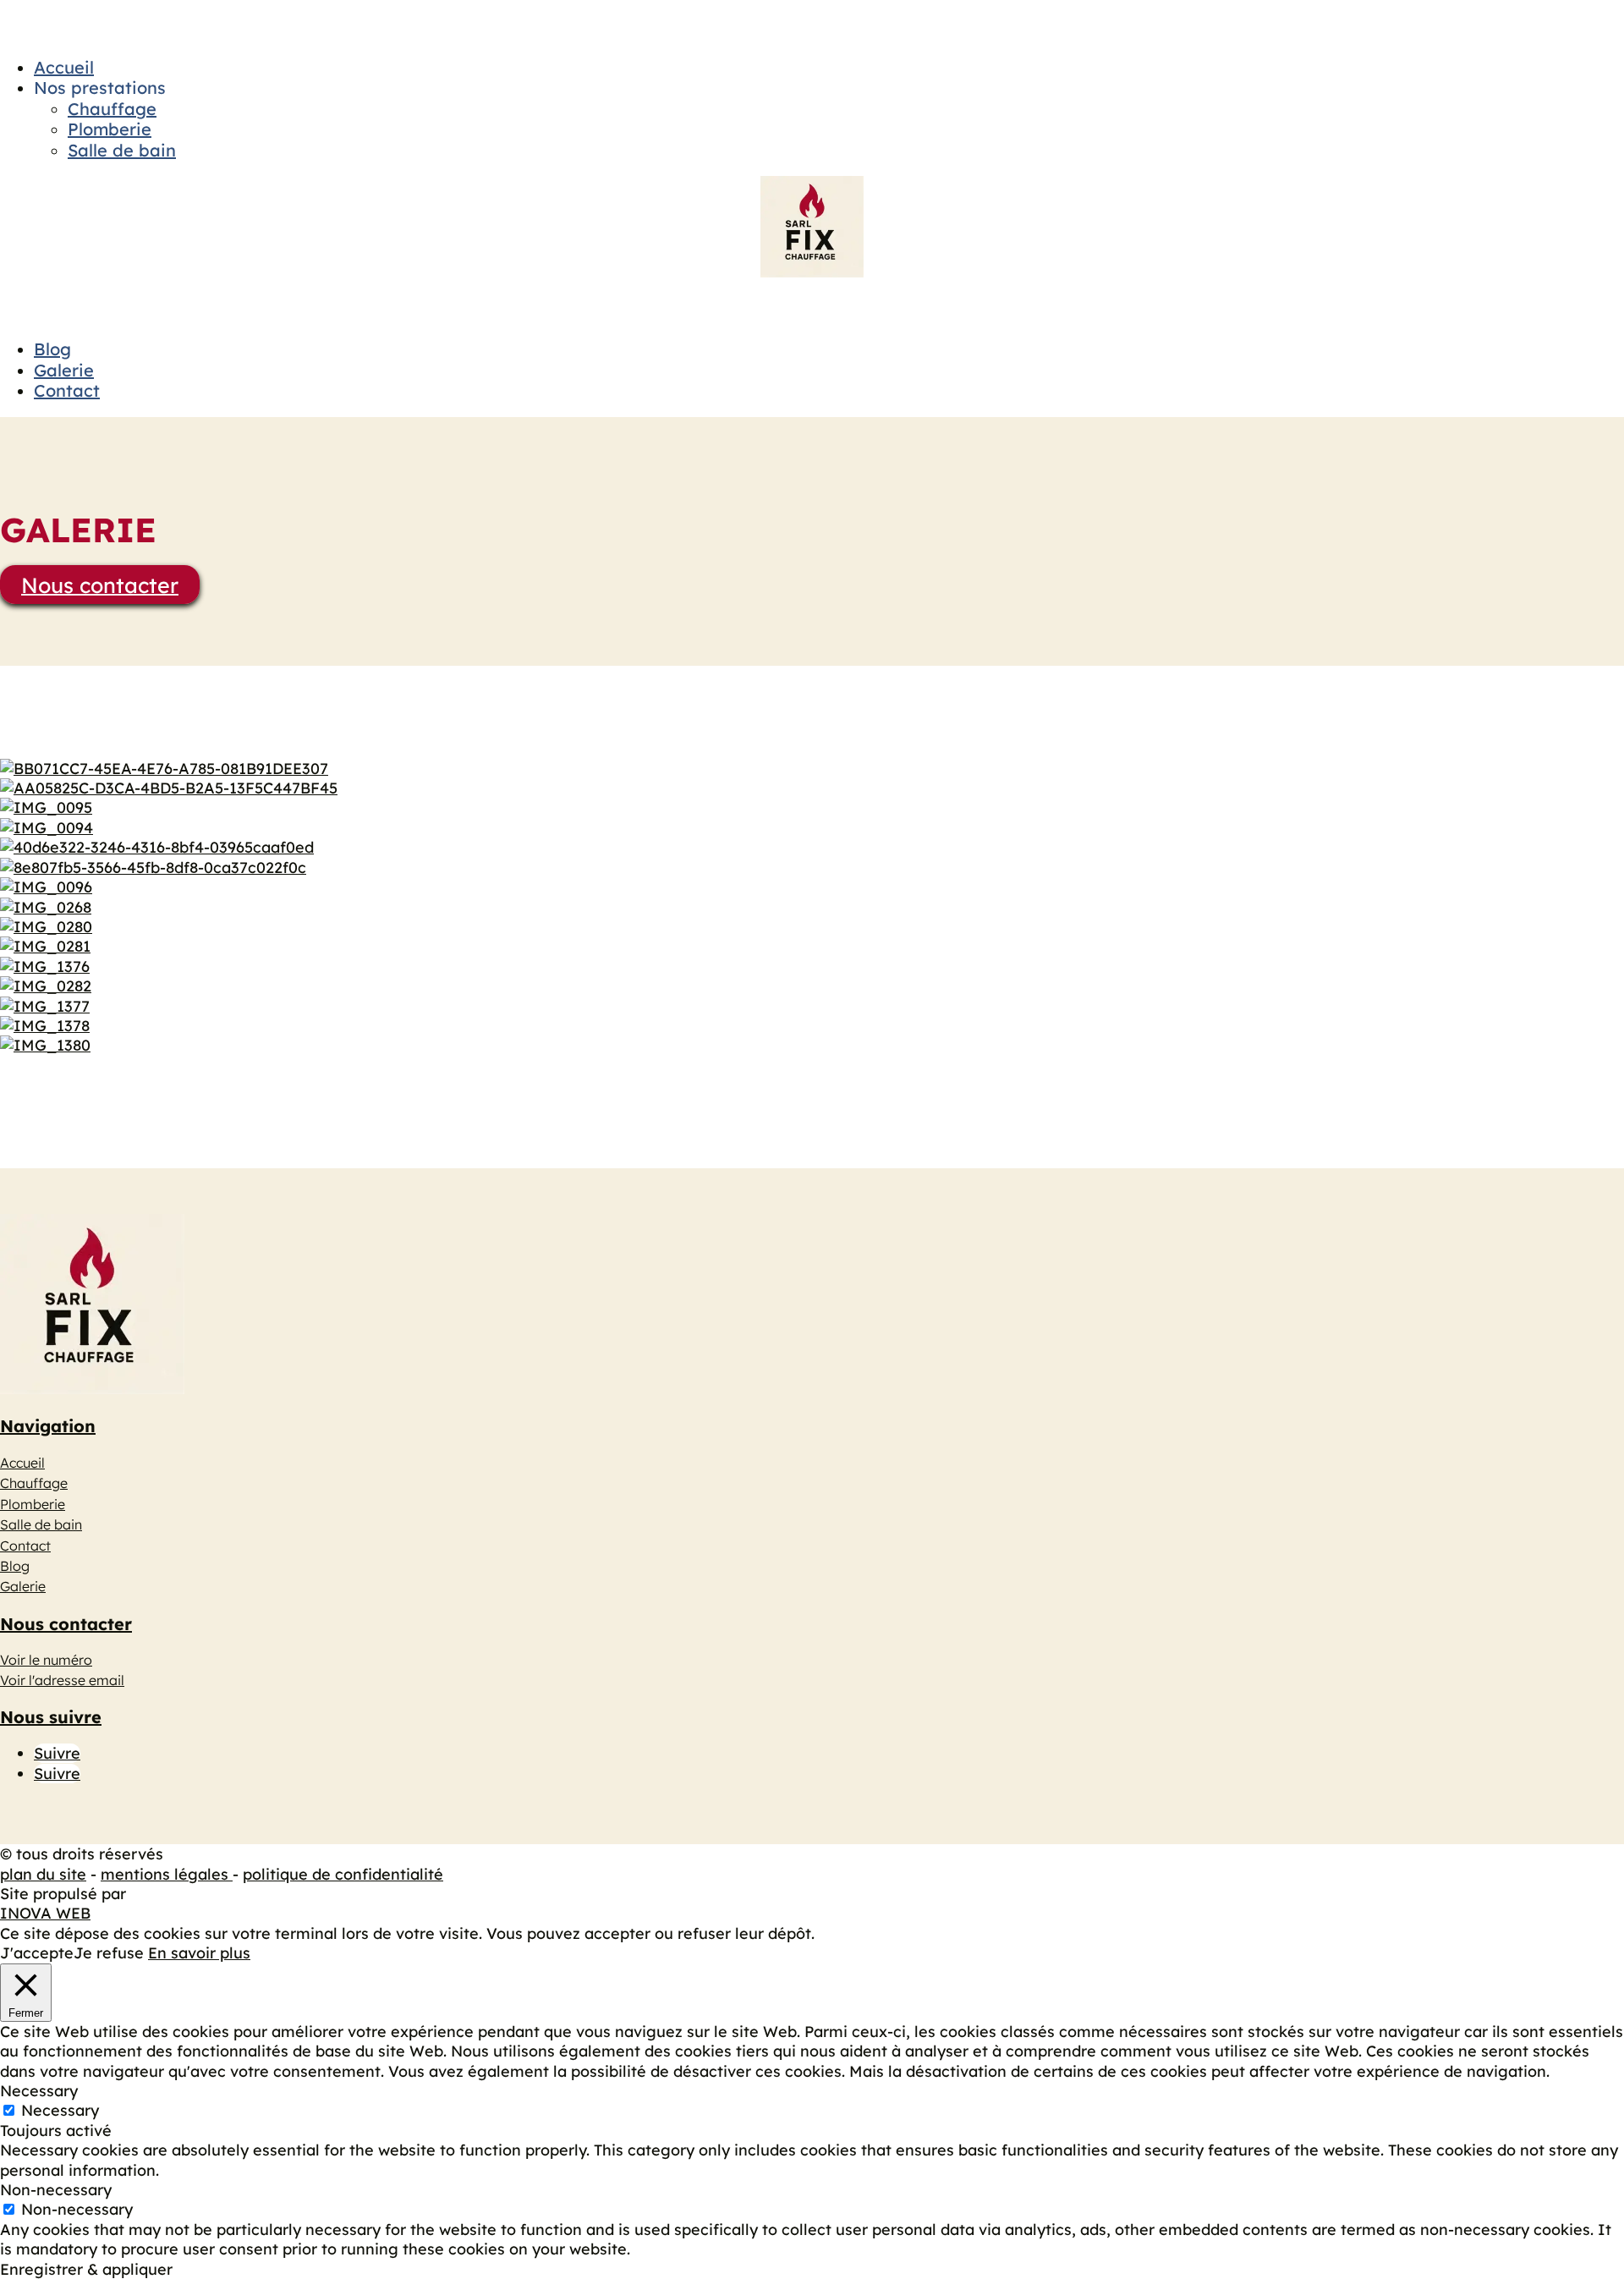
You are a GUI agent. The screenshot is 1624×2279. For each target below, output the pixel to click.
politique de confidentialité (343, 1874)
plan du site (43, 1874)
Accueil (64, 67)
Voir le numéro (46, 1660)
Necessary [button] (39, 2091)
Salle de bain (122, 150)
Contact (67, 390)
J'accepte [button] (37, 1953)
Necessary (60, 2110)
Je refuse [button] (109, 1953)
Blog (52, 349)
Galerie (64, 370)
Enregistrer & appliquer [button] (86, 2269)
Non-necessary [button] (56, 2190)
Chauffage (112, 109)
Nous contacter (100, 584)
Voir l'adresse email (62, 1680)
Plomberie (110, 129)
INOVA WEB (45, 1913)
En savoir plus (199, 1953)
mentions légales (167, 1874)
